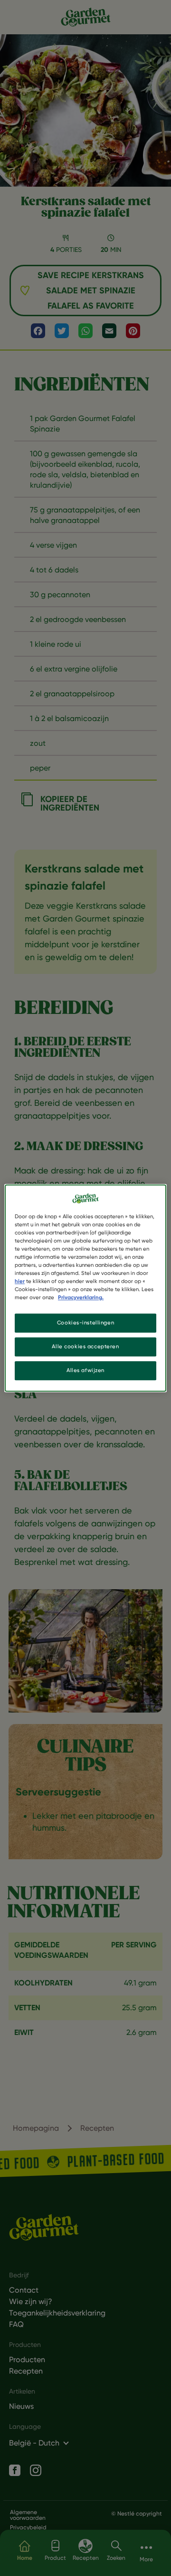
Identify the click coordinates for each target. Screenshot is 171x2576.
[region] (85, 1288)
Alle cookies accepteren (85, 1346)
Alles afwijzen (85, 1370)
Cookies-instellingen (85, 1323)
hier (20, 1281)
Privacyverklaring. (81, 1297)
